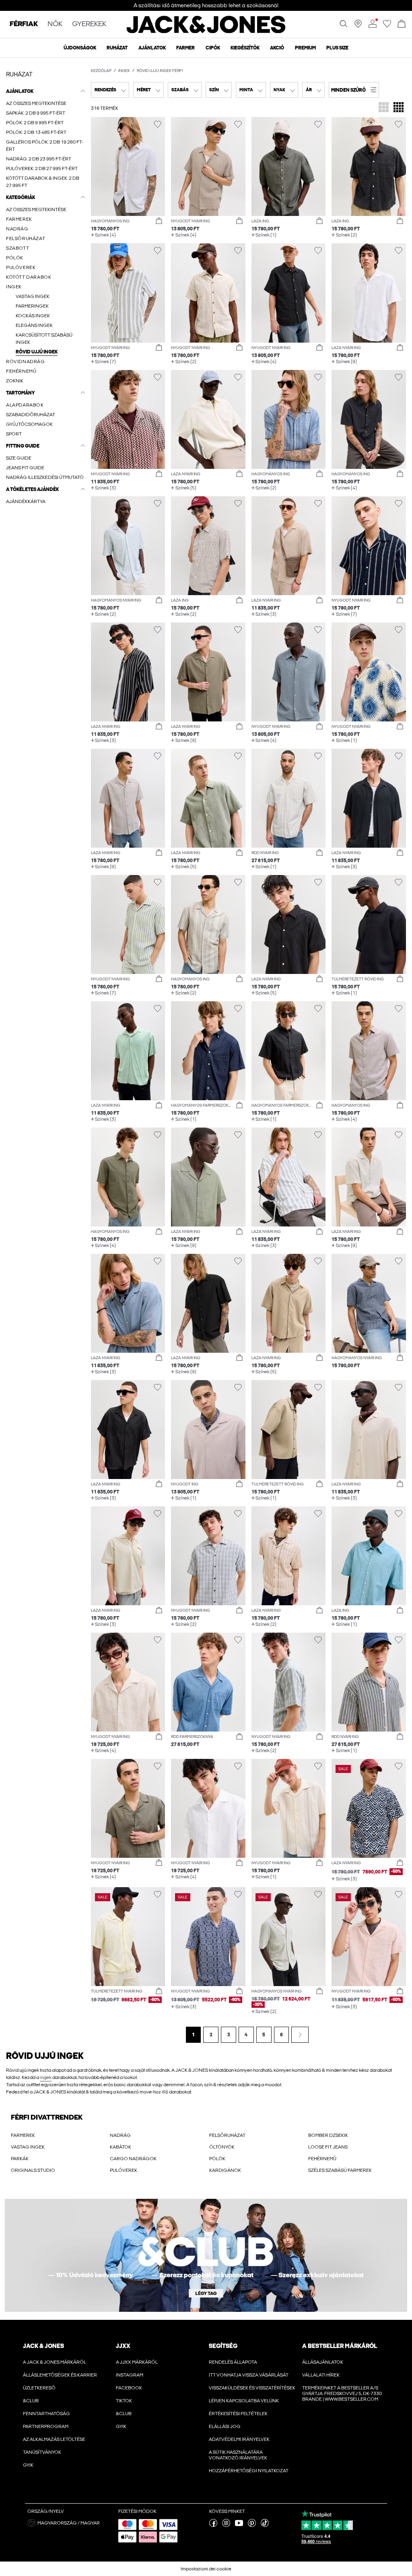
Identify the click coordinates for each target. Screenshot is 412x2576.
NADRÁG (120, 2135)
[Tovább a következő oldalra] (300, 2035)
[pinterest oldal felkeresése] (252, 2525)
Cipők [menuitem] (213, 48)
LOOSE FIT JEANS (328, 2147)
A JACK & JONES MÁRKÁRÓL (55, 2362)
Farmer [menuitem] (185, 48)
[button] (354, 90)
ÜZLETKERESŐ (39, 2388)
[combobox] (110, 90)
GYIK (28, 2465)
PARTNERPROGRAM (46, 2426)
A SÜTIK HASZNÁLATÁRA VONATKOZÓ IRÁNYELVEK (238, 2455)
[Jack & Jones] (206, 31)
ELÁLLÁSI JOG (225, 2426)
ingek (46, 2077)
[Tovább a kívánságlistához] (387, 26)
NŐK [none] (55, 24)
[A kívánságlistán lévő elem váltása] (158, 124)
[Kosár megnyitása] (402, 24)
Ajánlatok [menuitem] (152, 48)
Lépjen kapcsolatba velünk (244, 2401)
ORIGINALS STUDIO (33, 2170)
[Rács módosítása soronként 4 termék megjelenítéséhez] (399, 108)
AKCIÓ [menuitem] (277, 48)
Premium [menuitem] (305, 48)
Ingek (124, 71)
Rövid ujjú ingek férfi (160, 71)
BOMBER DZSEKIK (328, 2135)
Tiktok (124, 2401)
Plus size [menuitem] (337, 48)
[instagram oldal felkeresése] (226, 2525)
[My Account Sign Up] (206, 2255)
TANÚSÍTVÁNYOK (42, 2452)
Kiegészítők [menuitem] (245, 48)
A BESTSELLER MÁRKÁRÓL (340, 2346)
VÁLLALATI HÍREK (321, 2375)
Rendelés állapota (233, 2362)
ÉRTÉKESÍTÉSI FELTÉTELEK (238, 2414)
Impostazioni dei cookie (206, 2569)
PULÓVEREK (124, 2170)
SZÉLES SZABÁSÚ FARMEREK (340, 2170)
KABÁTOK (121, 2147)
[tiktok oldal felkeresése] (265, 2525)
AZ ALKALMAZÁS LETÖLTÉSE (54, 2439)
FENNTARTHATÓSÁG (46, 2414)
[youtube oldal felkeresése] (239, 2525)
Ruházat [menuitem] (117, 48)
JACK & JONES (43, 2346)
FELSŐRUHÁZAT (227, 2135)
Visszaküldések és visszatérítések (252, 2388)
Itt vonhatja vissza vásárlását (249, 2375)
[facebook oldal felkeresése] (213, 2525)
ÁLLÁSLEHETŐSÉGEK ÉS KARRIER (60, 2375)
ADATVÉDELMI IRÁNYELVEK (239, 2439)
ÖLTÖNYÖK (222, 2147)
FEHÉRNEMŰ (322, 2159)
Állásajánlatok (323, 2362)
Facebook (129, 2388)
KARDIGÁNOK (225, 2170)
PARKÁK (20, 2159)
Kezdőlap (101, 71)
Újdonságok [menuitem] (80, 48)
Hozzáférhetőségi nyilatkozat (249, 2471)
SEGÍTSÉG (223, 2346)
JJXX (123, 2346)
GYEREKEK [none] (89, 24)
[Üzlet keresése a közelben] (358, 26)
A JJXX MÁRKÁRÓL (137, 2362)
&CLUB (31, 2401)
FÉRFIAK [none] (24, 24)
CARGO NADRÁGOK (133, 2159)
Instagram (130, 2375)
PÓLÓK (217, 2159)
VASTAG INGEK (28, 2147)
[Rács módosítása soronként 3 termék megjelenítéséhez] (384, 108)
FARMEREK (23, 2135)
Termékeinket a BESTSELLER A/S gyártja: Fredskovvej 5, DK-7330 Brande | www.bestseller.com (342, 2393)
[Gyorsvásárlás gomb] (159, 221)
